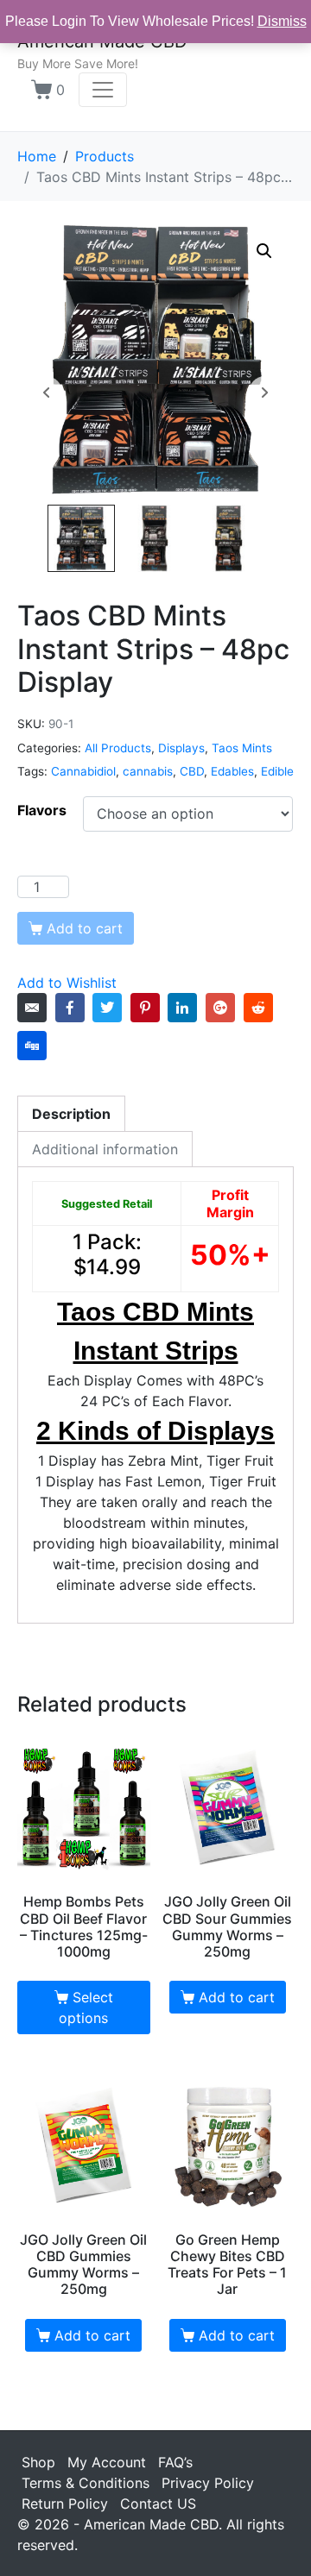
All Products (118, 748)
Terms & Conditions (86, 2483)
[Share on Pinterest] (145, 1008)
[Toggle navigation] (103, 90)
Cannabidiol (83, 771)
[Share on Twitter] (107, 1008)
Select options (86, 2007)
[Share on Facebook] (70, 1008)
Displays (181, 748)
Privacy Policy (208, 2483)
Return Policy (65, 2504)
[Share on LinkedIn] (182, 1008)
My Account (107, 2462)
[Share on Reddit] (258, 1008)
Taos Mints (242, 748)
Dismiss (282, 21)
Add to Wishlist (67, 983)
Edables (232, 771)
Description (71, 1114)
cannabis (148, 771)
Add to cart (237, 1997)
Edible (277, 771)
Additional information (105, 1149)
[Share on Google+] (220, 1008)
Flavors (42, 810)
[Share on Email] (32, 1008)
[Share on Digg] (32, 1046)
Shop (38, 2462)
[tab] (71, 1113)
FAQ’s (175, 2462)
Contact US (158, 2504)
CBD (192, 771)
